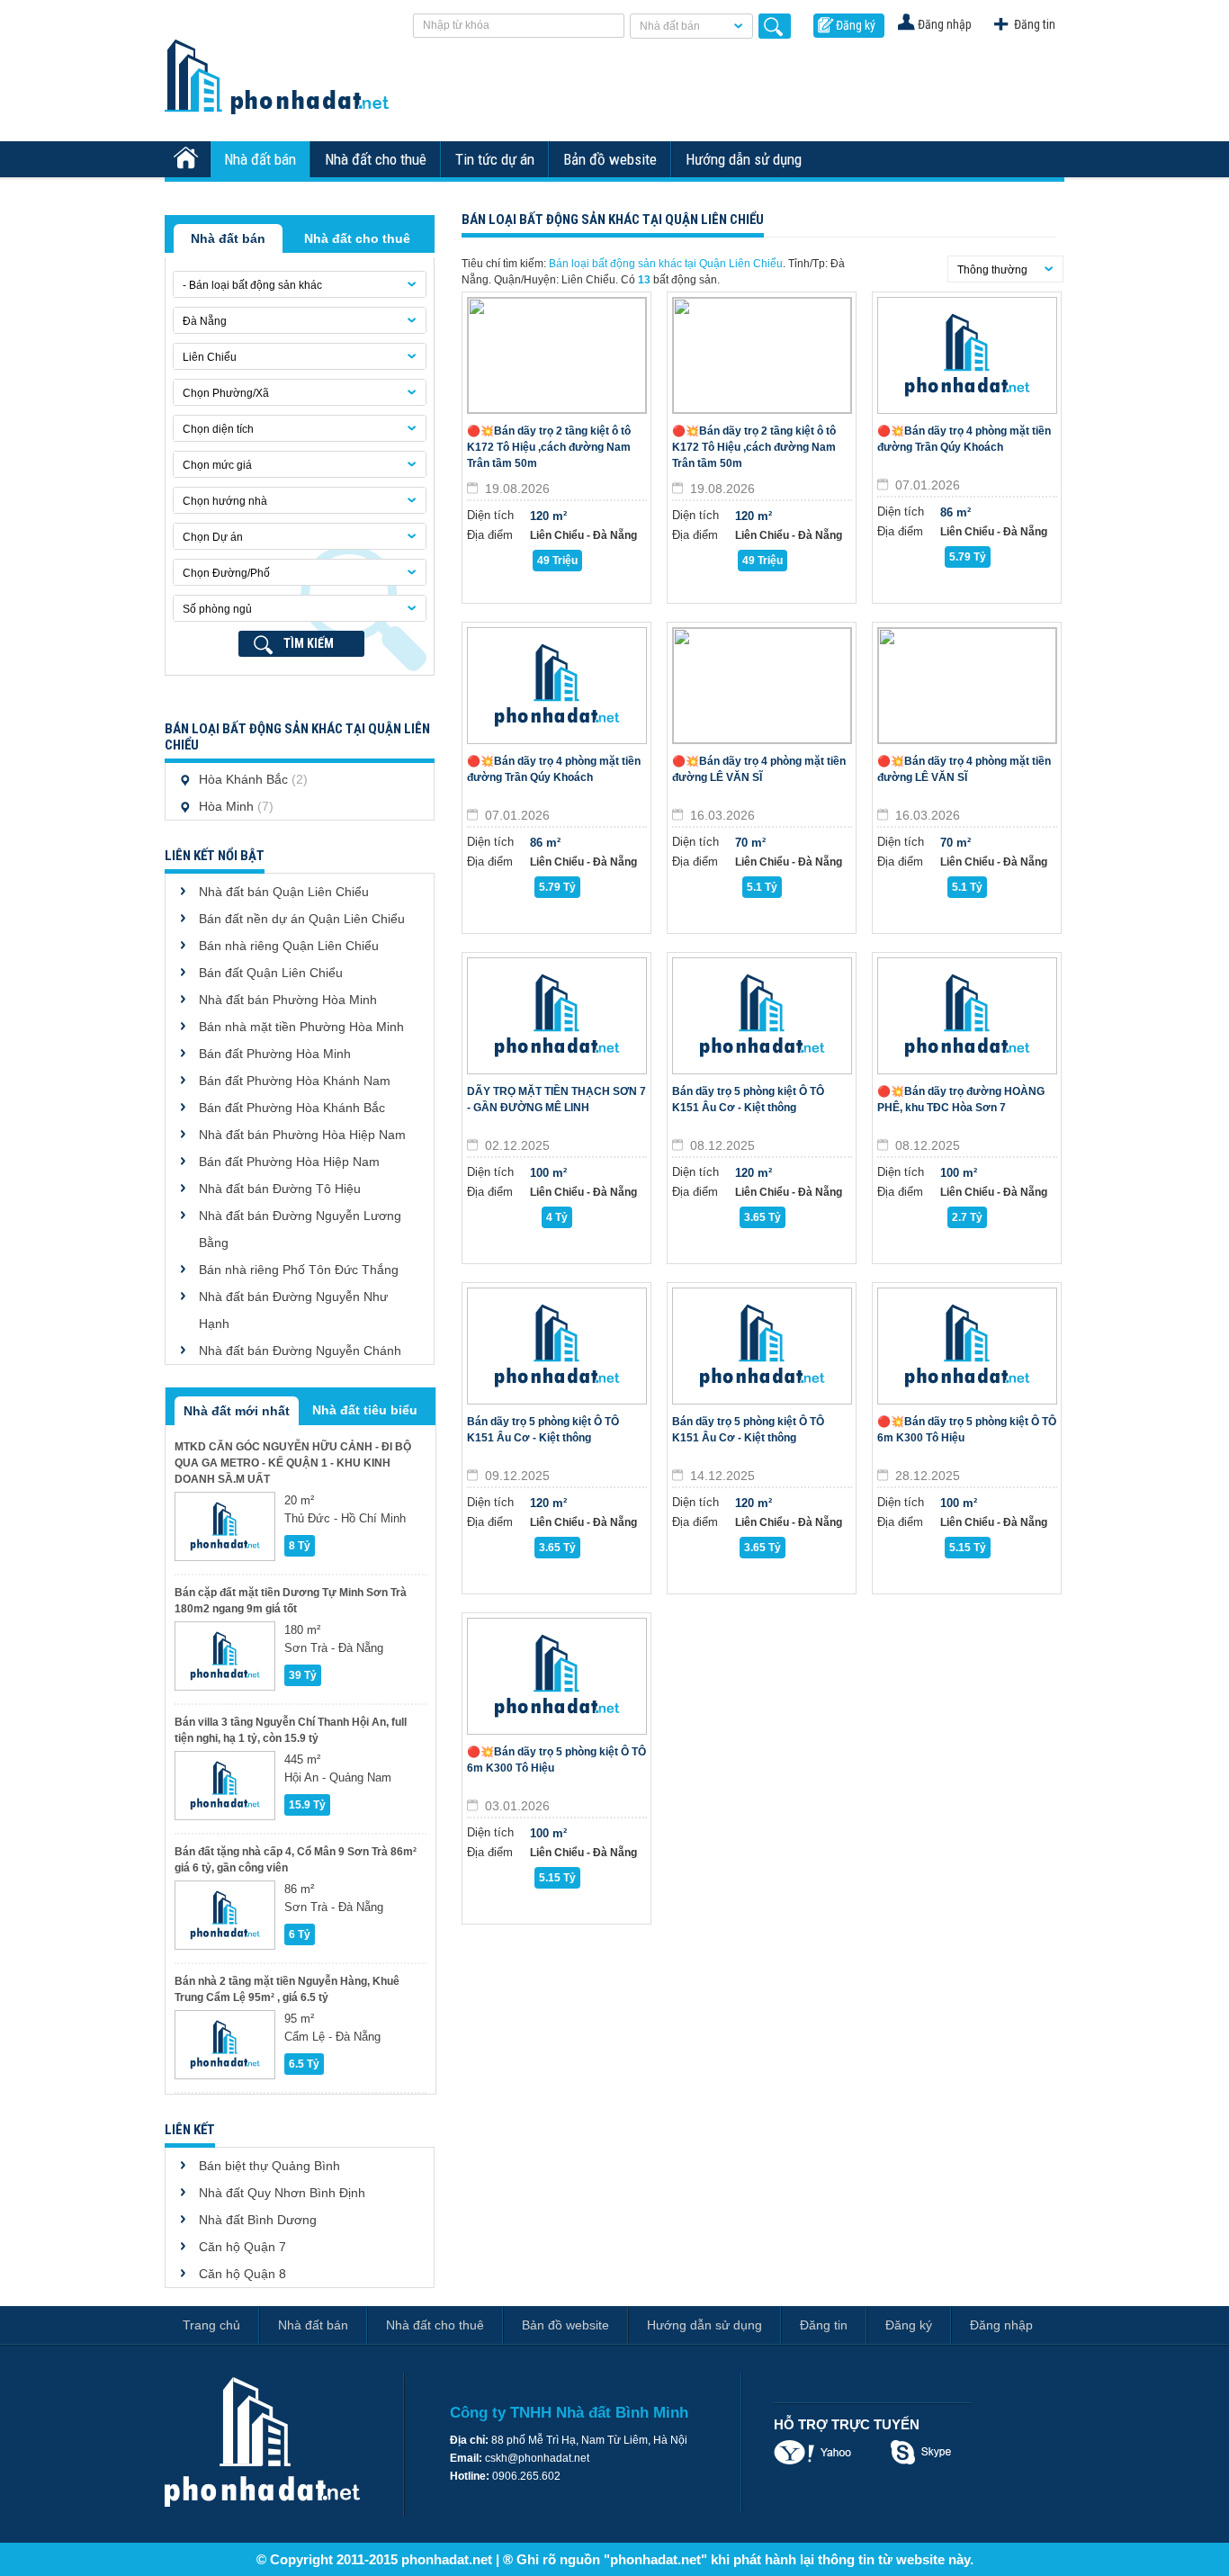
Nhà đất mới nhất (237, 1411)
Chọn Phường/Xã (226, 393)
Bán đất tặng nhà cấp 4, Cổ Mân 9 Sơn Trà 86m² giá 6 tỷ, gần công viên (296, 1860)
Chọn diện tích (218, 429)
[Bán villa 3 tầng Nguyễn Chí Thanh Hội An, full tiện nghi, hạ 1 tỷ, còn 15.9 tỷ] (225, 1786)
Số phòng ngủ (217, 609)
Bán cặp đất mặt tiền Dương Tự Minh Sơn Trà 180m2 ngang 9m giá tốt (291, 1601)
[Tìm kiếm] (775, 26)
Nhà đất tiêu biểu (365, 1410)
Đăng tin (1035, 24)
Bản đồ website (610, 159)
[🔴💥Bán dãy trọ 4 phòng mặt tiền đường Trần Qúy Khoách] (967, 355)
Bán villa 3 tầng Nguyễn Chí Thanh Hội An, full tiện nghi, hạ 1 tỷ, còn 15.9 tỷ (291, 1730)
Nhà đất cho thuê (376, 159)
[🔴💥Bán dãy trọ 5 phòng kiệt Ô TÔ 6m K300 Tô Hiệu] (967, 1346)
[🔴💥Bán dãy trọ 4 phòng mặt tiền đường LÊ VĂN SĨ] (762, 686)
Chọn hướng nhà (225, 501)
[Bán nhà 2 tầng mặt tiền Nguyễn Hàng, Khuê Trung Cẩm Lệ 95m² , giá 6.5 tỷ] (225, 2045)
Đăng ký (856, 25)
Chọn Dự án (213, 537)
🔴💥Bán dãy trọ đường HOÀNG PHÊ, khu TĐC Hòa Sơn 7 (961, 1100)
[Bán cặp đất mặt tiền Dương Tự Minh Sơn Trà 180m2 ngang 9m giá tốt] (225, 1656)
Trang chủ (211, 2325)
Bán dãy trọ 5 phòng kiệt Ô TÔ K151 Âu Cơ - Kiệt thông (748, 1100)
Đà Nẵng (205, 321)
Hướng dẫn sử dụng (744, 159)
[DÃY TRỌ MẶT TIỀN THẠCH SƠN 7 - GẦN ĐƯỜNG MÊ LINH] (557, 1016)
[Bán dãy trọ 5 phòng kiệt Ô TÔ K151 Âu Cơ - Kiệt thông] (762, 1016)
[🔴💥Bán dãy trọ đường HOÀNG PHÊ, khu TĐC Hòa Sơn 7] (967, 1016)
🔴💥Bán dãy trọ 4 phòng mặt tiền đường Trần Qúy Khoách (964, 439)
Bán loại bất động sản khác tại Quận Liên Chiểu (666, 264)
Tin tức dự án (495, 159)
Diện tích (490, 515)
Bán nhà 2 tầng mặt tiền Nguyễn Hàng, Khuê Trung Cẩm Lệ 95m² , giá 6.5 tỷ (287, 1989)
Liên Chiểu (210, 357)
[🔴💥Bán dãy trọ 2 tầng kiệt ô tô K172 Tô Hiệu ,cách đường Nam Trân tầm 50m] (557, 355)
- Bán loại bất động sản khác (252, 285)
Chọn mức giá (217, 465)
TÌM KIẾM (309, 643)
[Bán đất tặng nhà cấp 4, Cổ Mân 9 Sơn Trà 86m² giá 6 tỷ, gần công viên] (225, 1915)
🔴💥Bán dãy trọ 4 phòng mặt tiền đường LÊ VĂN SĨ (759, 769)
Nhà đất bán (670, 26)
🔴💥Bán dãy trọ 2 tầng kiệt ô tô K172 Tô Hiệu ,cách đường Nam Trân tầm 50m (549, 447)
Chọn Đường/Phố (226, 573)
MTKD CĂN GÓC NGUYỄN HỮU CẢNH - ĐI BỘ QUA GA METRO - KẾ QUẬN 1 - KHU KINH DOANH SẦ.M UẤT (293, 1463)
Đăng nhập (945, 24)
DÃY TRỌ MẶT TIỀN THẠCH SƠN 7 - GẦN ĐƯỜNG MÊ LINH (556, 1100)
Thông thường (992, 270)
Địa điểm (490, 535)
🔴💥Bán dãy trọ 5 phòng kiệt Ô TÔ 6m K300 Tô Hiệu (967, 1430)
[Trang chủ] (188, 159)
